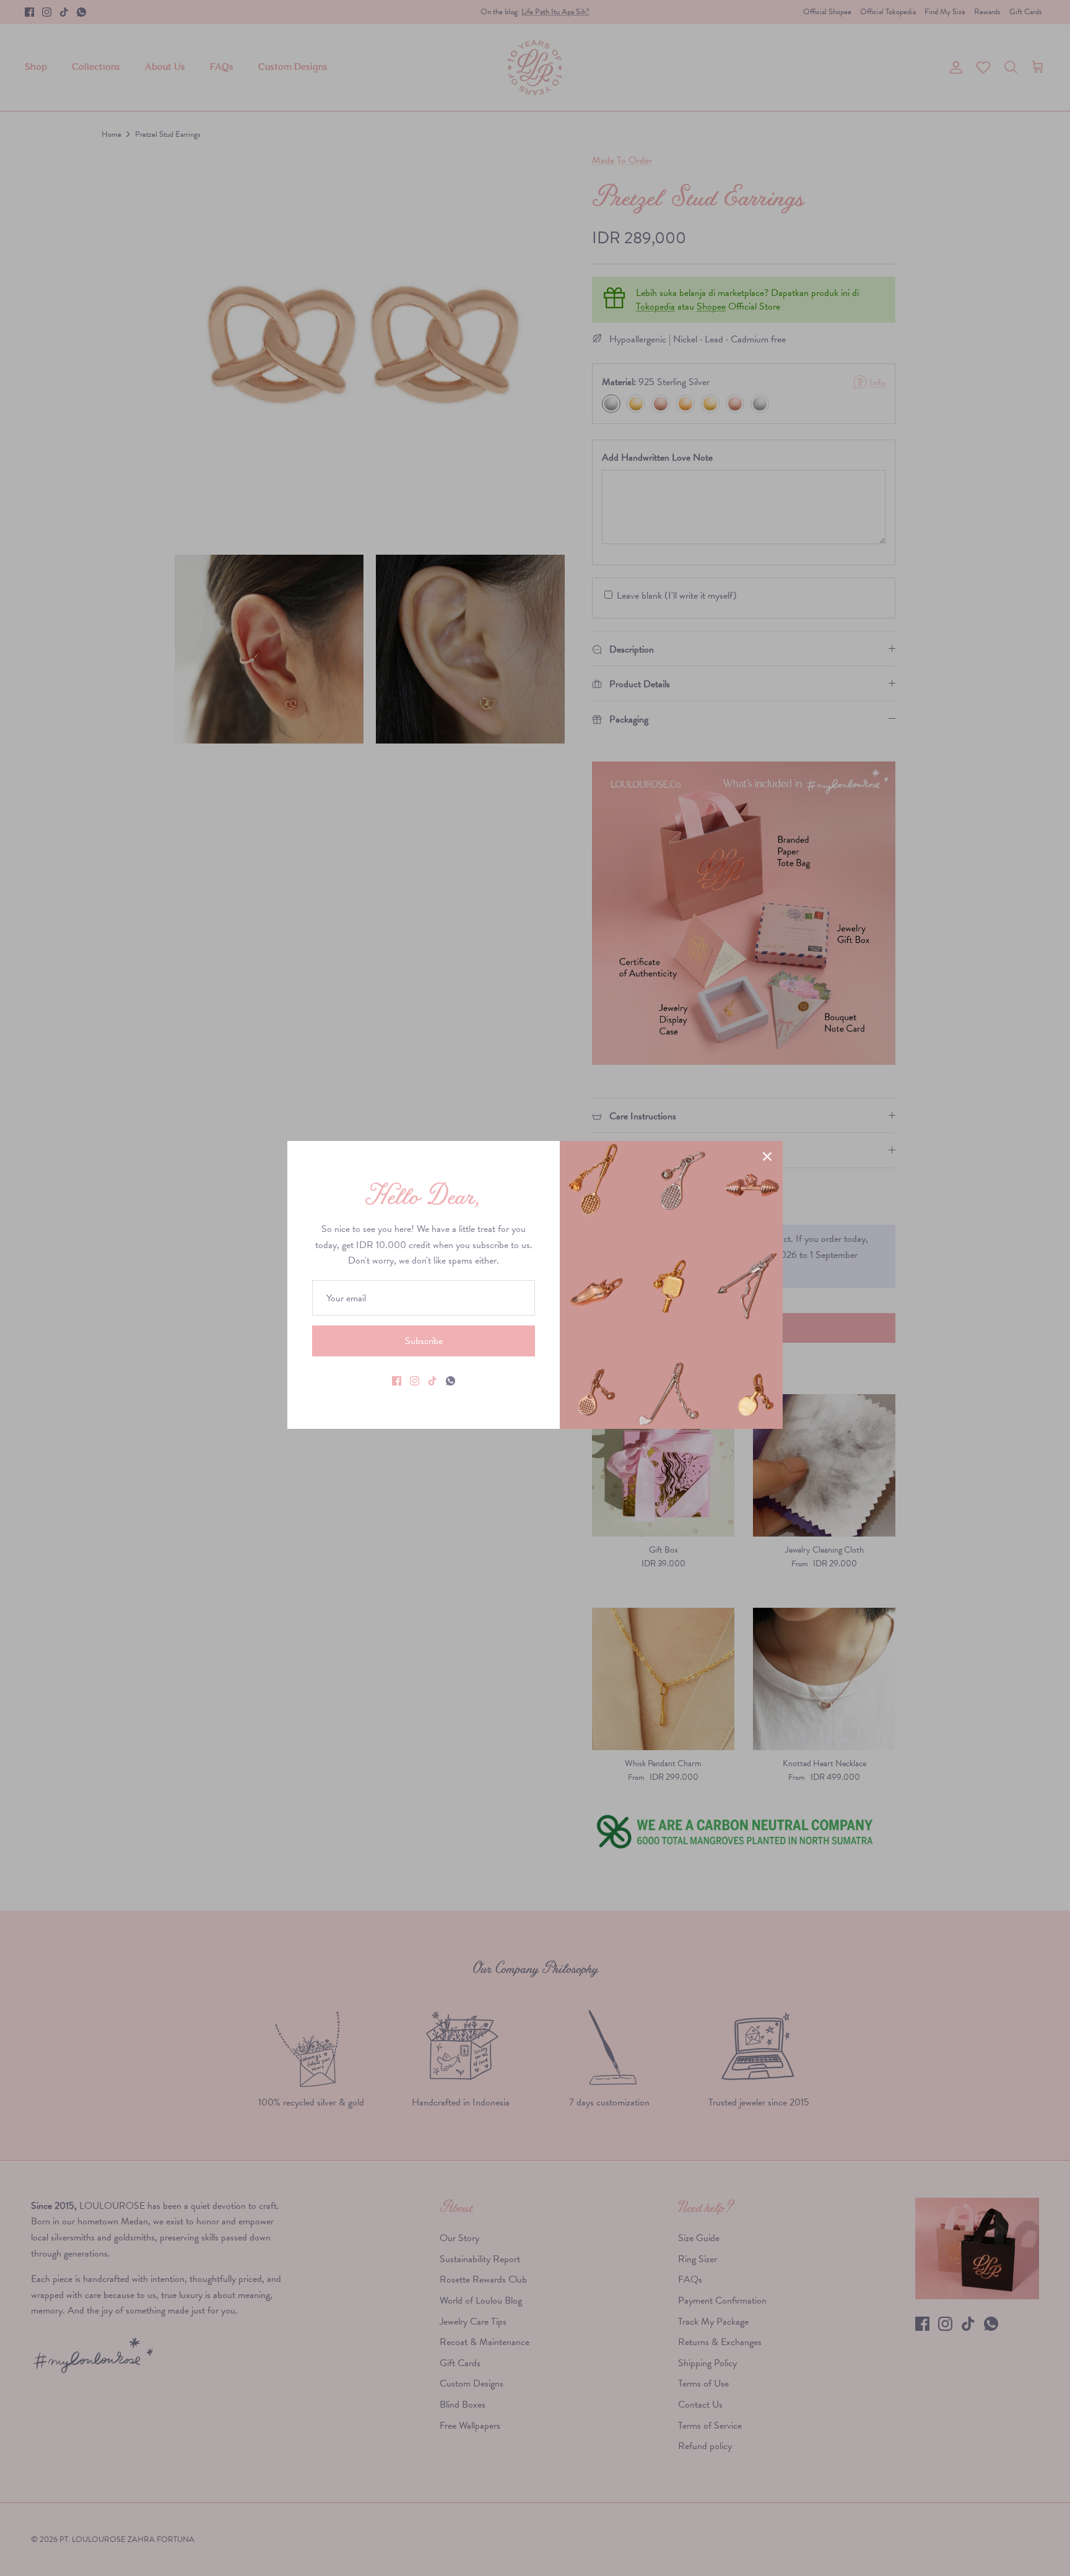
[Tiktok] (433, 1381)
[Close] (767, 1156)
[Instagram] (415, 1381)
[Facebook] (397, 1381)
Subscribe (424, 1341)
